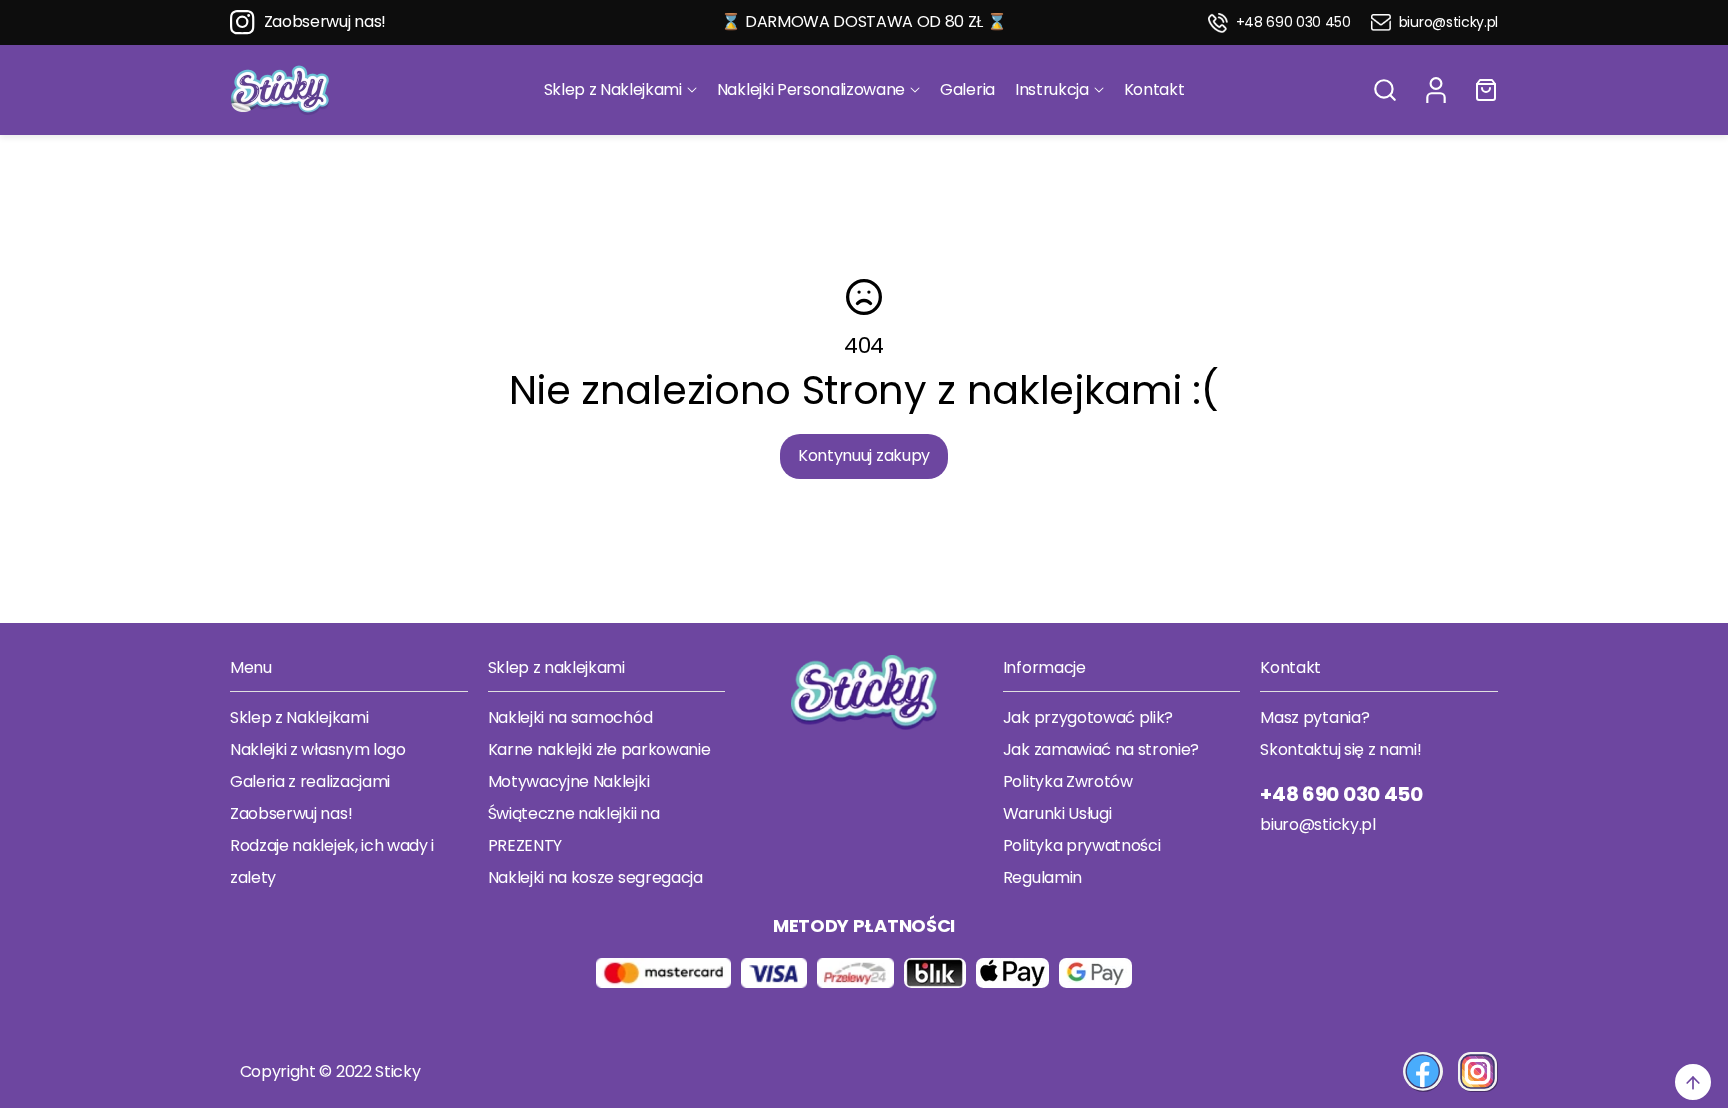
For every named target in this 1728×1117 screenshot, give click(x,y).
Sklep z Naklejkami (613, 89)
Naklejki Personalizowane (811, 89)
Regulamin (1042, 877)
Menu (251, 667)
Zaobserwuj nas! (325, 21)
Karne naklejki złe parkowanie (599, 749)
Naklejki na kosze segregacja (595, 877)
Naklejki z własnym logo (318, 749)
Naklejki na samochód (570, 717)
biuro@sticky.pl (1448, 22)
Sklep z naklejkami (556, 667)
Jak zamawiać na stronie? (1101, 749)
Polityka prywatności (1082, 845)
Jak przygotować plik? (1088, 717)
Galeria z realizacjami (310, 781)
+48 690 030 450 (1293, 22)
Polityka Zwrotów (1068, 781)
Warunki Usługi (1057, 813)
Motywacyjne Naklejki (569, 781)
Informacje (1044, 667)
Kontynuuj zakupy (864, 455)
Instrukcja (1052, 89)
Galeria (967, 89)
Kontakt (1154, 89)
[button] (1385, 90)
